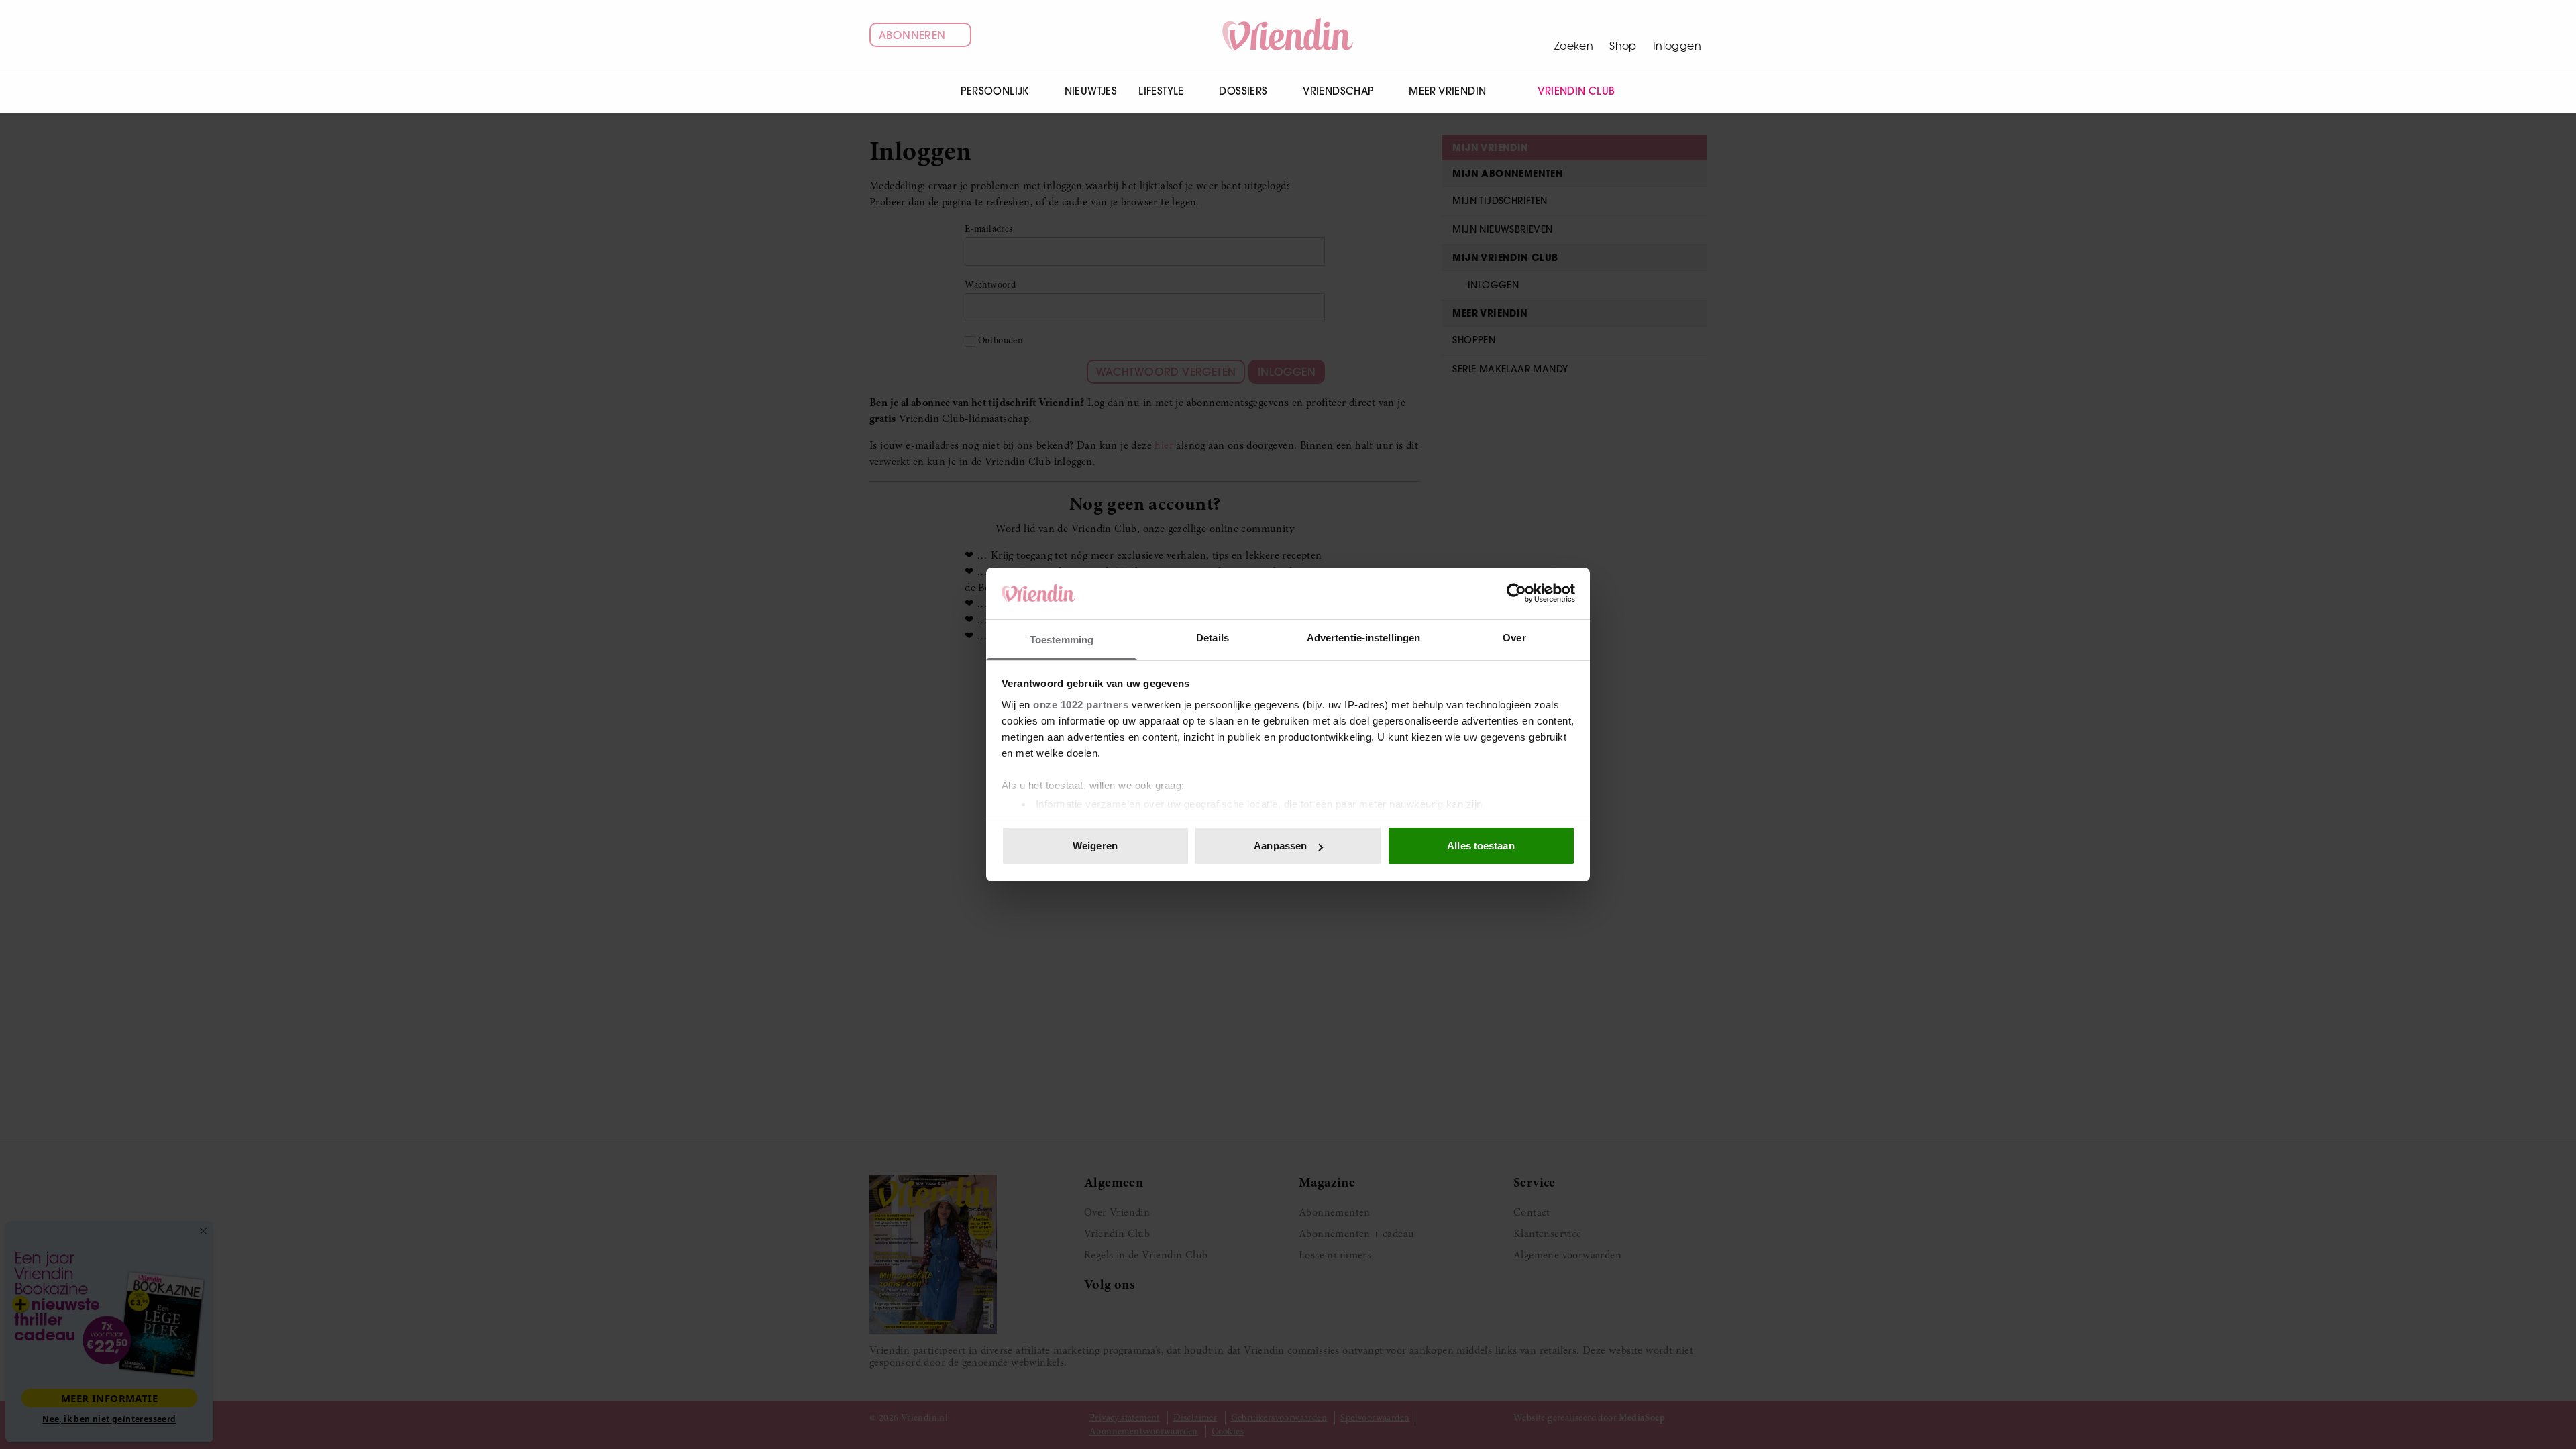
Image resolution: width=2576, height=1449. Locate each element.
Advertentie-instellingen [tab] (1363, 638)
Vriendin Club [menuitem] (1576, 91)
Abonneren (912, 35)
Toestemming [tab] (1062, 640)
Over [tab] (1514, 638)
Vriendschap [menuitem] (1338, 91)
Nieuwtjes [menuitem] (1091, 91)
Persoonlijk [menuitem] (995, 91)
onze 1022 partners (1081, 705)
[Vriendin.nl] (1288, 35)
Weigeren (1095, 846)
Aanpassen (1280, 846)
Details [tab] (1213, 638)
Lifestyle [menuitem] (1161, 91)
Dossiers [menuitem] (1243, 91)
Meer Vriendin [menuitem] (1447, 91)
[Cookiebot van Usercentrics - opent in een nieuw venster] (1516, 593)
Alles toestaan (1481, 846)
